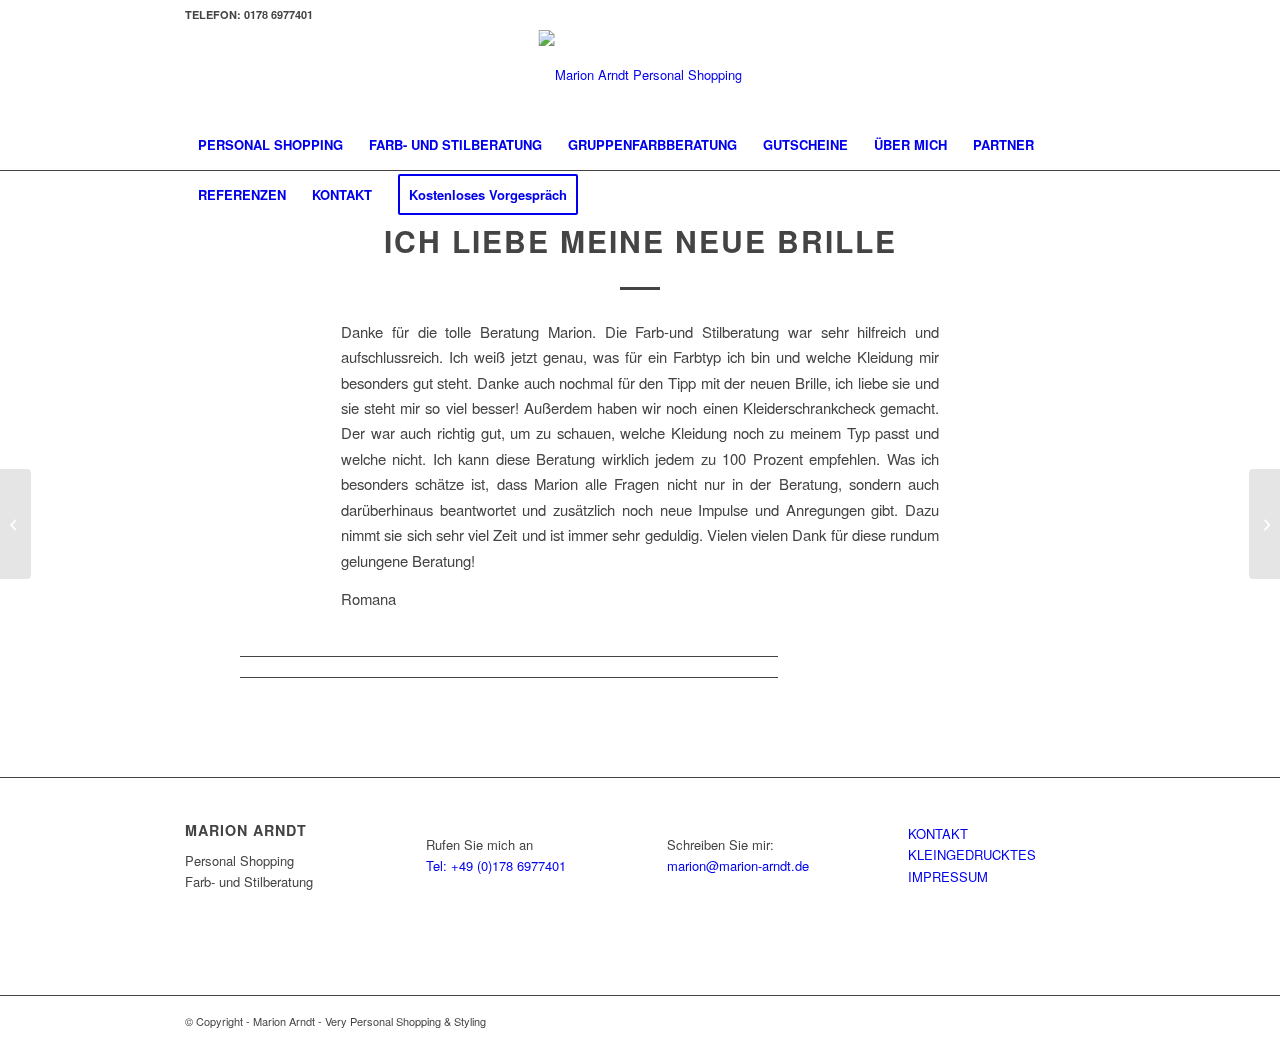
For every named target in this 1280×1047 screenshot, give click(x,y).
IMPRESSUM (948, 876)
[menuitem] (270, 145)
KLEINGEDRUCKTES (972, 854)
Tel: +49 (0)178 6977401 (496, 865)
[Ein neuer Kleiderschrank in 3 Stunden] (15, 524)
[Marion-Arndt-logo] (640, 75)
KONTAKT (938, 833)
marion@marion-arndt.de (738, 865)
